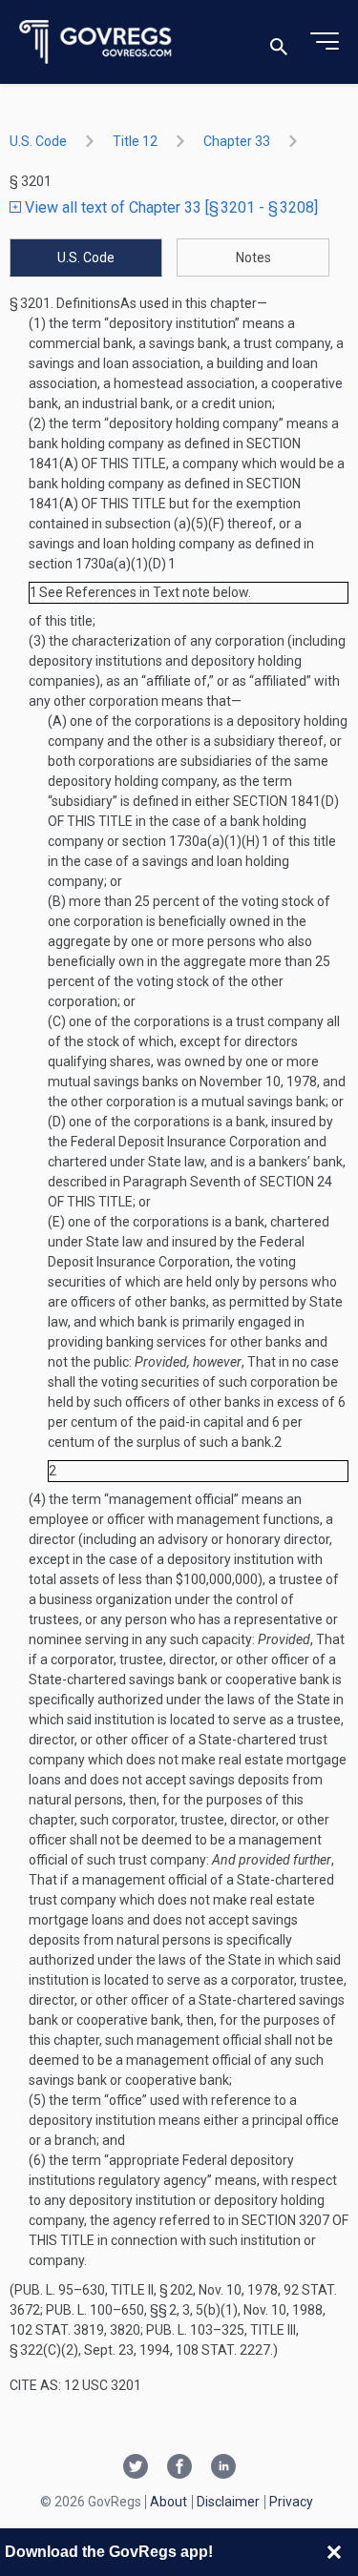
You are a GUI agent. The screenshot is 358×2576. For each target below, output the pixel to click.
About (168, 2502)
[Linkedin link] (223, 2468)
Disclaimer (228, 2502)
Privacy (291, 2502)
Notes (253, 258)
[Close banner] (334, 2552)
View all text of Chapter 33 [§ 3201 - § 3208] (169, 207)
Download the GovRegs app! (109, 2552)
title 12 (135, 141)
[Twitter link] (136, 2468)
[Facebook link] (179, 2468)
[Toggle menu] (325, 42)
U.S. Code (38, 141)
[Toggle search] (279, 42)
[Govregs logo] (96, 42)
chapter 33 (237, 141)
